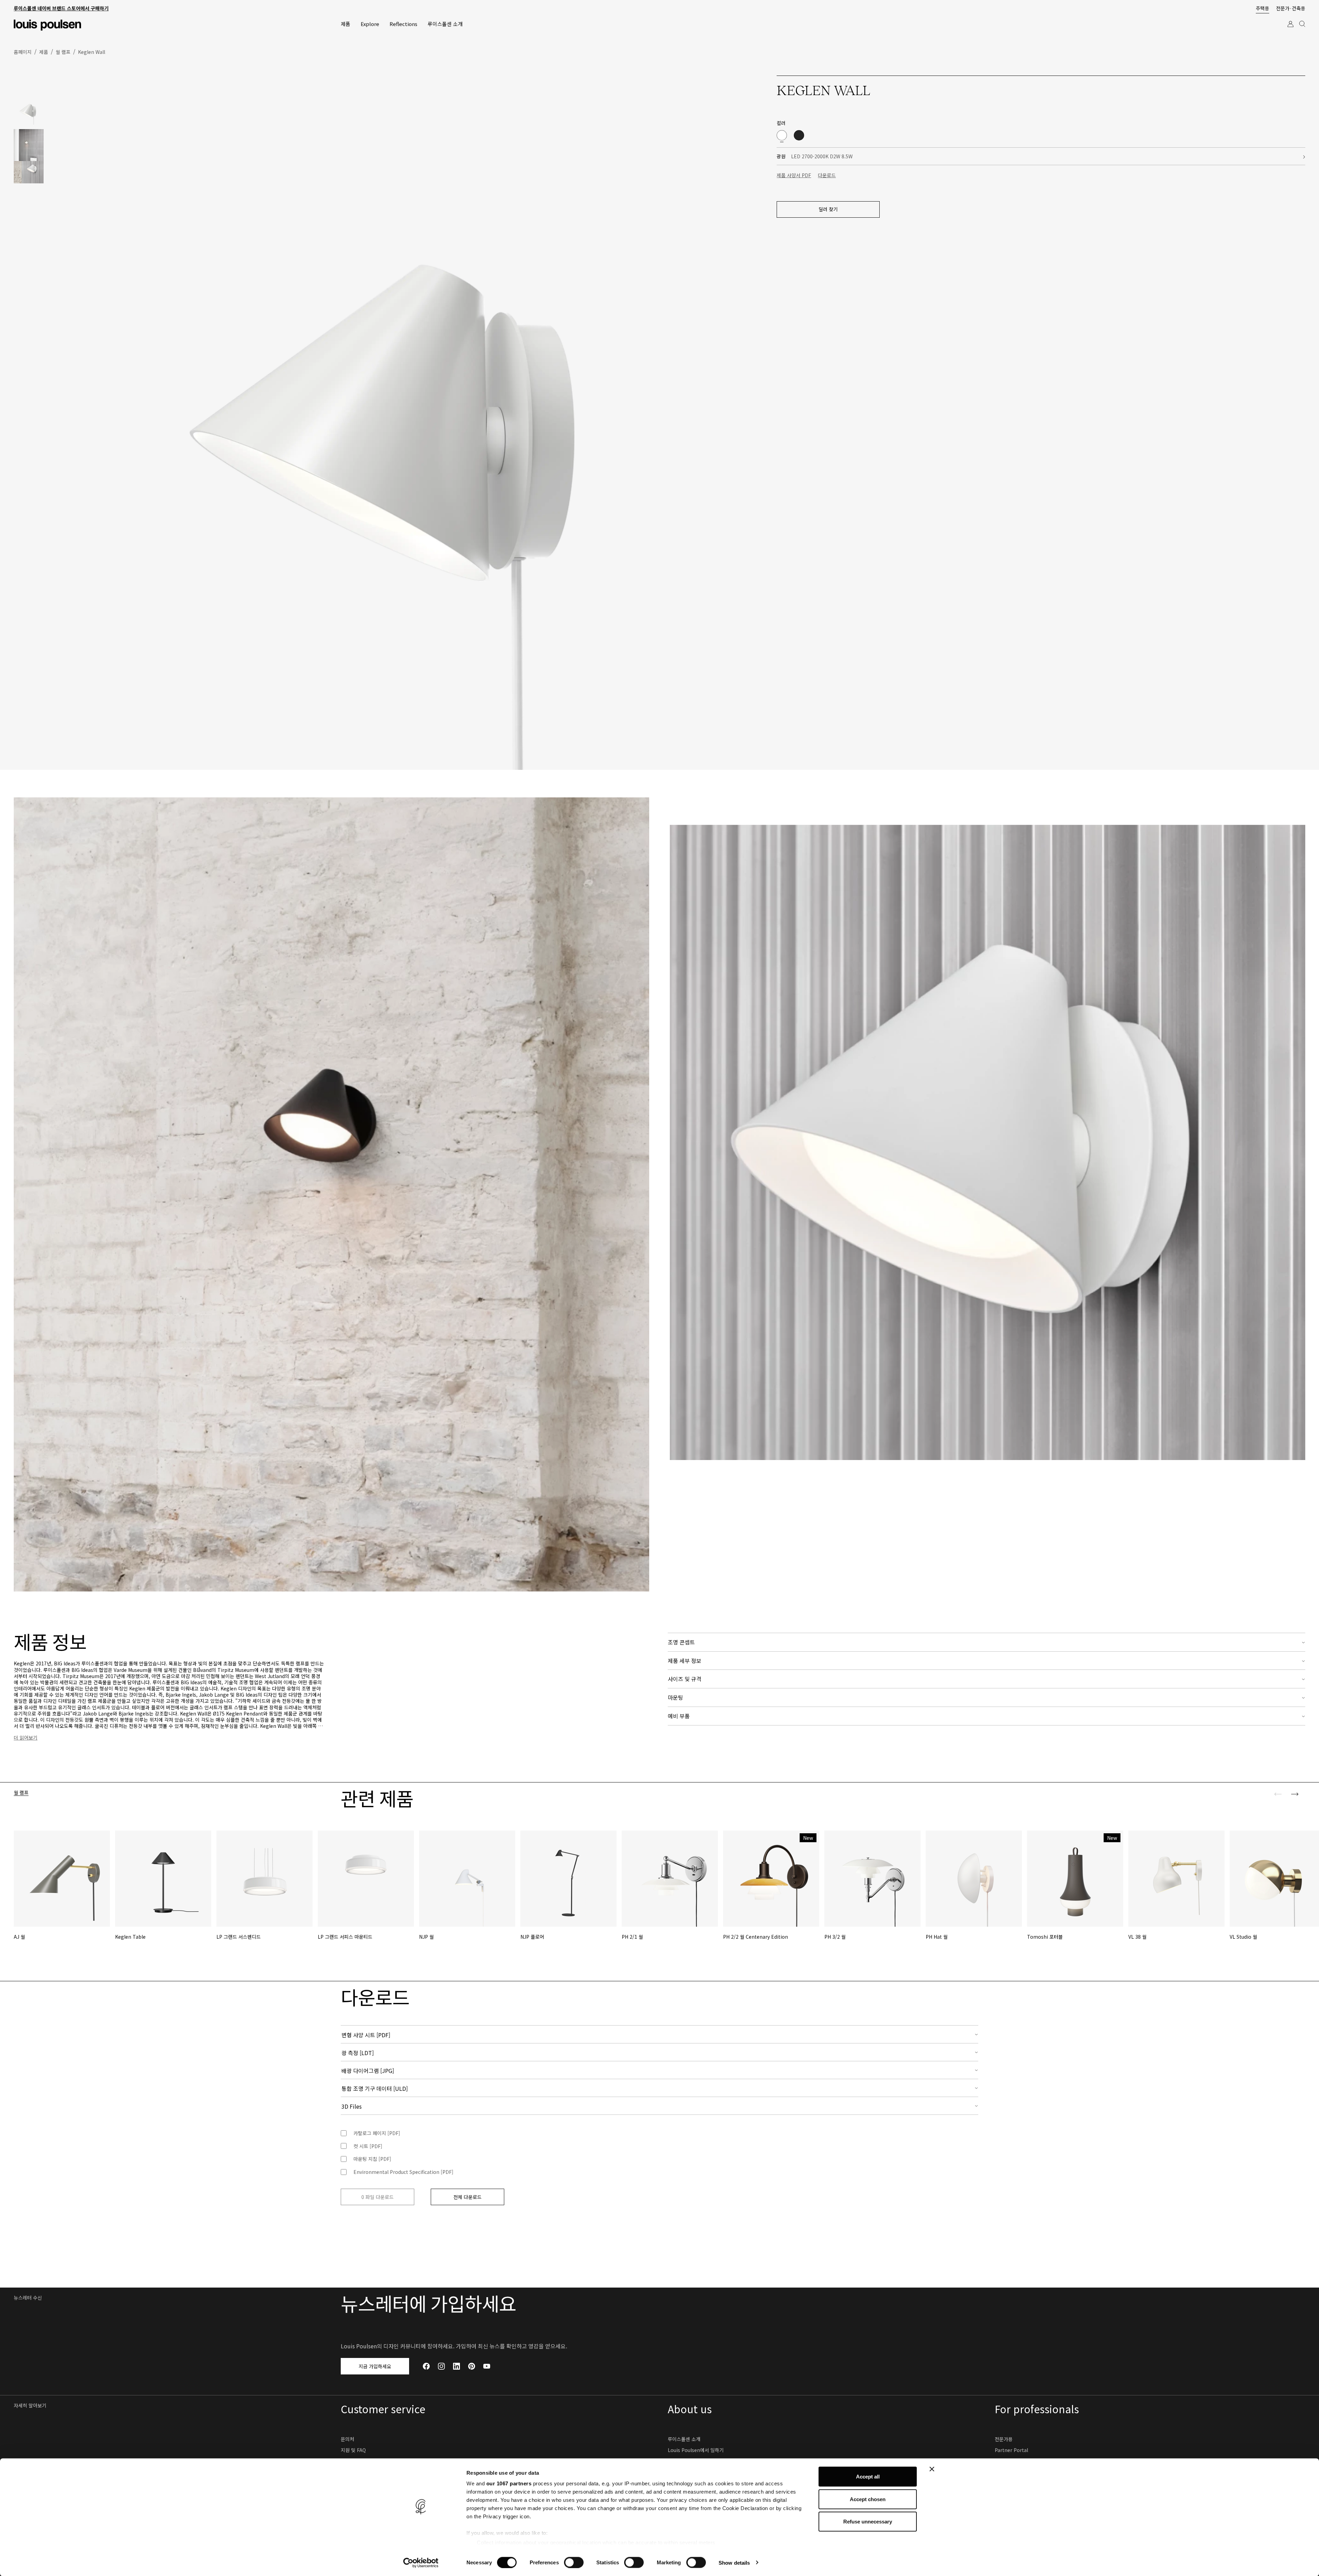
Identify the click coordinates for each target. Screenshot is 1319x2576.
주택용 (1262, 8)
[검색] (1302, 30)
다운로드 (827, 175)
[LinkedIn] (456, 2366)
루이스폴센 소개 (684, 2439)
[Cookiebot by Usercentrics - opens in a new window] (421, 2563)
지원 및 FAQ (353, 2450)
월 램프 (21, 1793)
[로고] (47, 25)
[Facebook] (426, 2366)
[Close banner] (932, 2469)
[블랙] (799, 135)
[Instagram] (441, 2366)
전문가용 (1004, 2439)
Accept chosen (868, 2499)
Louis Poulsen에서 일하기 (696, 2450)
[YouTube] (487, 2366)
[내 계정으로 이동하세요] (1290, 30)
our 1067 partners (509, 2483)
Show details (734, 2562)
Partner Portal (1011, 2450)
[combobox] (659, 2034)
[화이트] (782, 135)
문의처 (347, 2439)
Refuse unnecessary (868, 2522)
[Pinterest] (472, 2366)
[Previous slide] (1278, 1794)
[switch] (574, 2562)
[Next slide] (1295, 1794)
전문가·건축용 (1291, 8)
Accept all (868, 2477)
